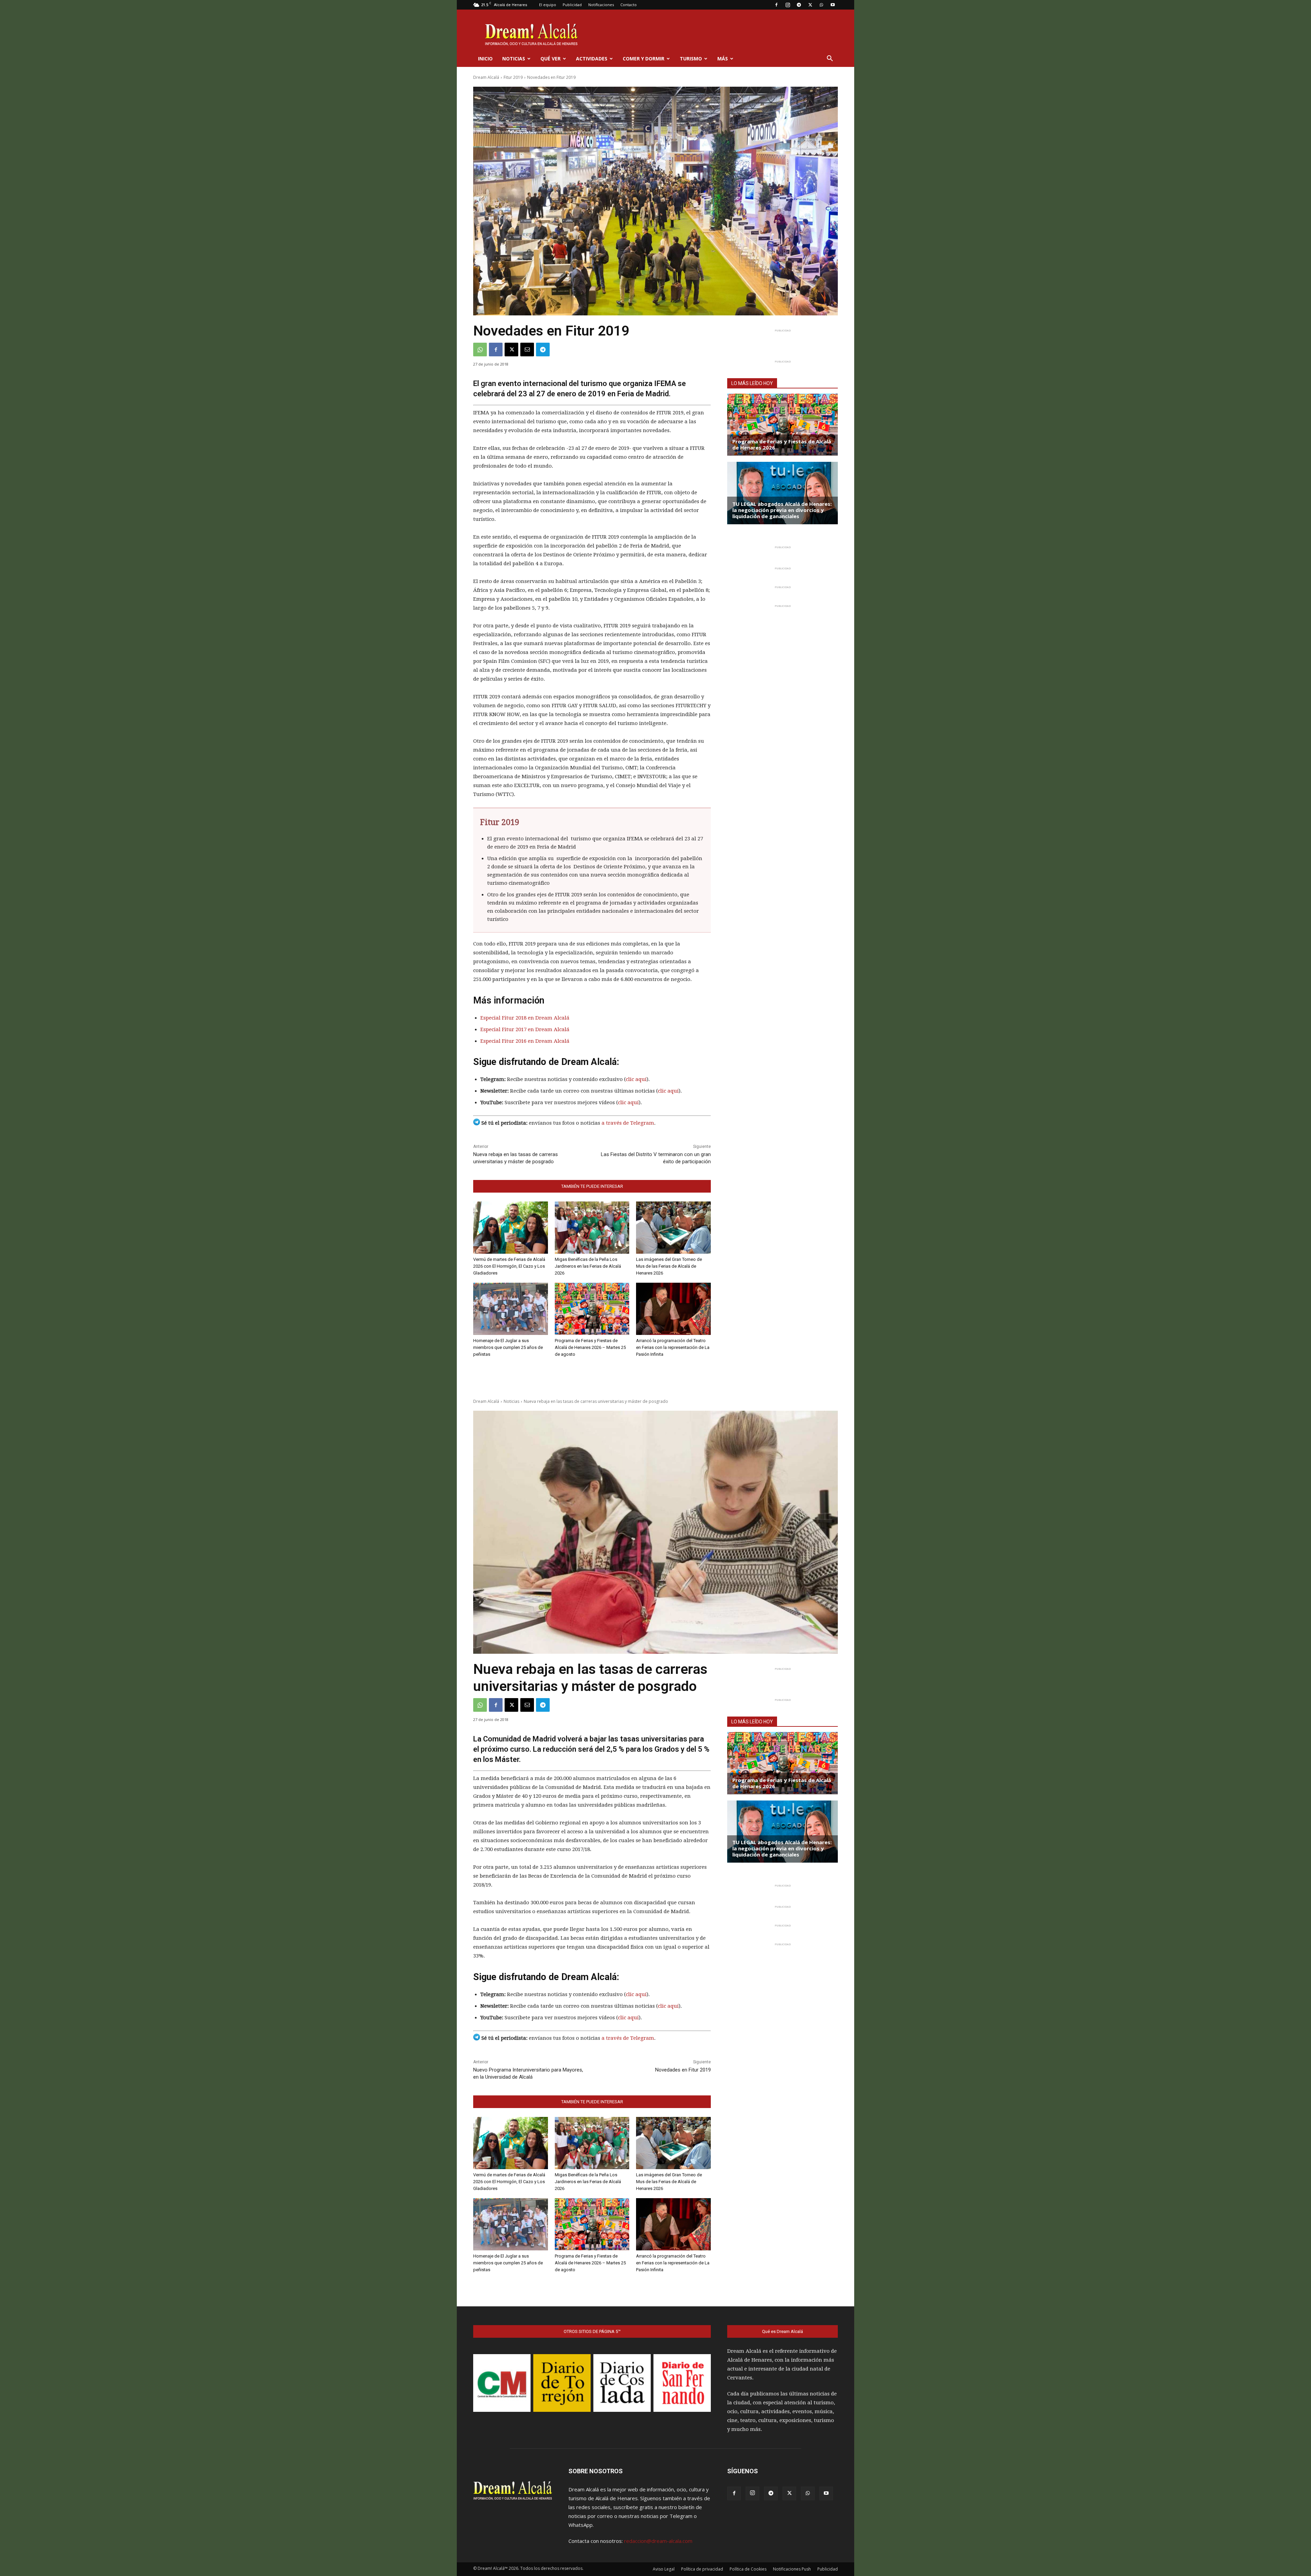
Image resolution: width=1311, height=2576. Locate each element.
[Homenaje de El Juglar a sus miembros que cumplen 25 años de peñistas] (511, 1309)
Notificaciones (601, 5)
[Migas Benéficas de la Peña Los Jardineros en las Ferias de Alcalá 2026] (592, 1228)
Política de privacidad (702, 2569)
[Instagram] (788, 5)
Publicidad (572, 5)
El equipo (548, 5)
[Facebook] (776, 5)
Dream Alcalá (486, 77)
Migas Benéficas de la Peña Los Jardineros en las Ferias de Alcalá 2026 (588, 1266)
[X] (810, 5)
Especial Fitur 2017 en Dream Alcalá (525, 1029)
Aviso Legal (664, 2569)
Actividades (592, 59)
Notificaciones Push (792, 2569)
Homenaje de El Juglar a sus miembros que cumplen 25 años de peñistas (508, 1347)
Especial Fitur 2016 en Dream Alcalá (525, 1041)
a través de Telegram (628, 1123)
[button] (830, 59)
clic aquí (636, 1079)
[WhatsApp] (821, 5)
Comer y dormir (644, 59)
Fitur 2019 (513, 77)
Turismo (691, 59)
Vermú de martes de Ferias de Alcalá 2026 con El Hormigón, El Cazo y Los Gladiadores (509, 1266)
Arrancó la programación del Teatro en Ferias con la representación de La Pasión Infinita (673, 1347)
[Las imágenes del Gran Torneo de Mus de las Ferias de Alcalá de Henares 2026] (673, 1228)
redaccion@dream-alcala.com (658, 2541)
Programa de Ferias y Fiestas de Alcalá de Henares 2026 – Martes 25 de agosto (590, 1347)
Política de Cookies (748, 2569)
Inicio (485, 59)
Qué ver (551, 59)
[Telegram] (799, 5)
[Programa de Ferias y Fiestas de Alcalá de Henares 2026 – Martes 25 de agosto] (592, 1309)
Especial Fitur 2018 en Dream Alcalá (525, 1018)
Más (723, 59)
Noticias (514, 59)
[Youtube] (833, 5)
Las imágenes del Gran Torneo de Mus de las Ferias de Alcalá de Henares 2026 (669, 1266)
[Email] (527, 350)
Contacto (629, 5)
